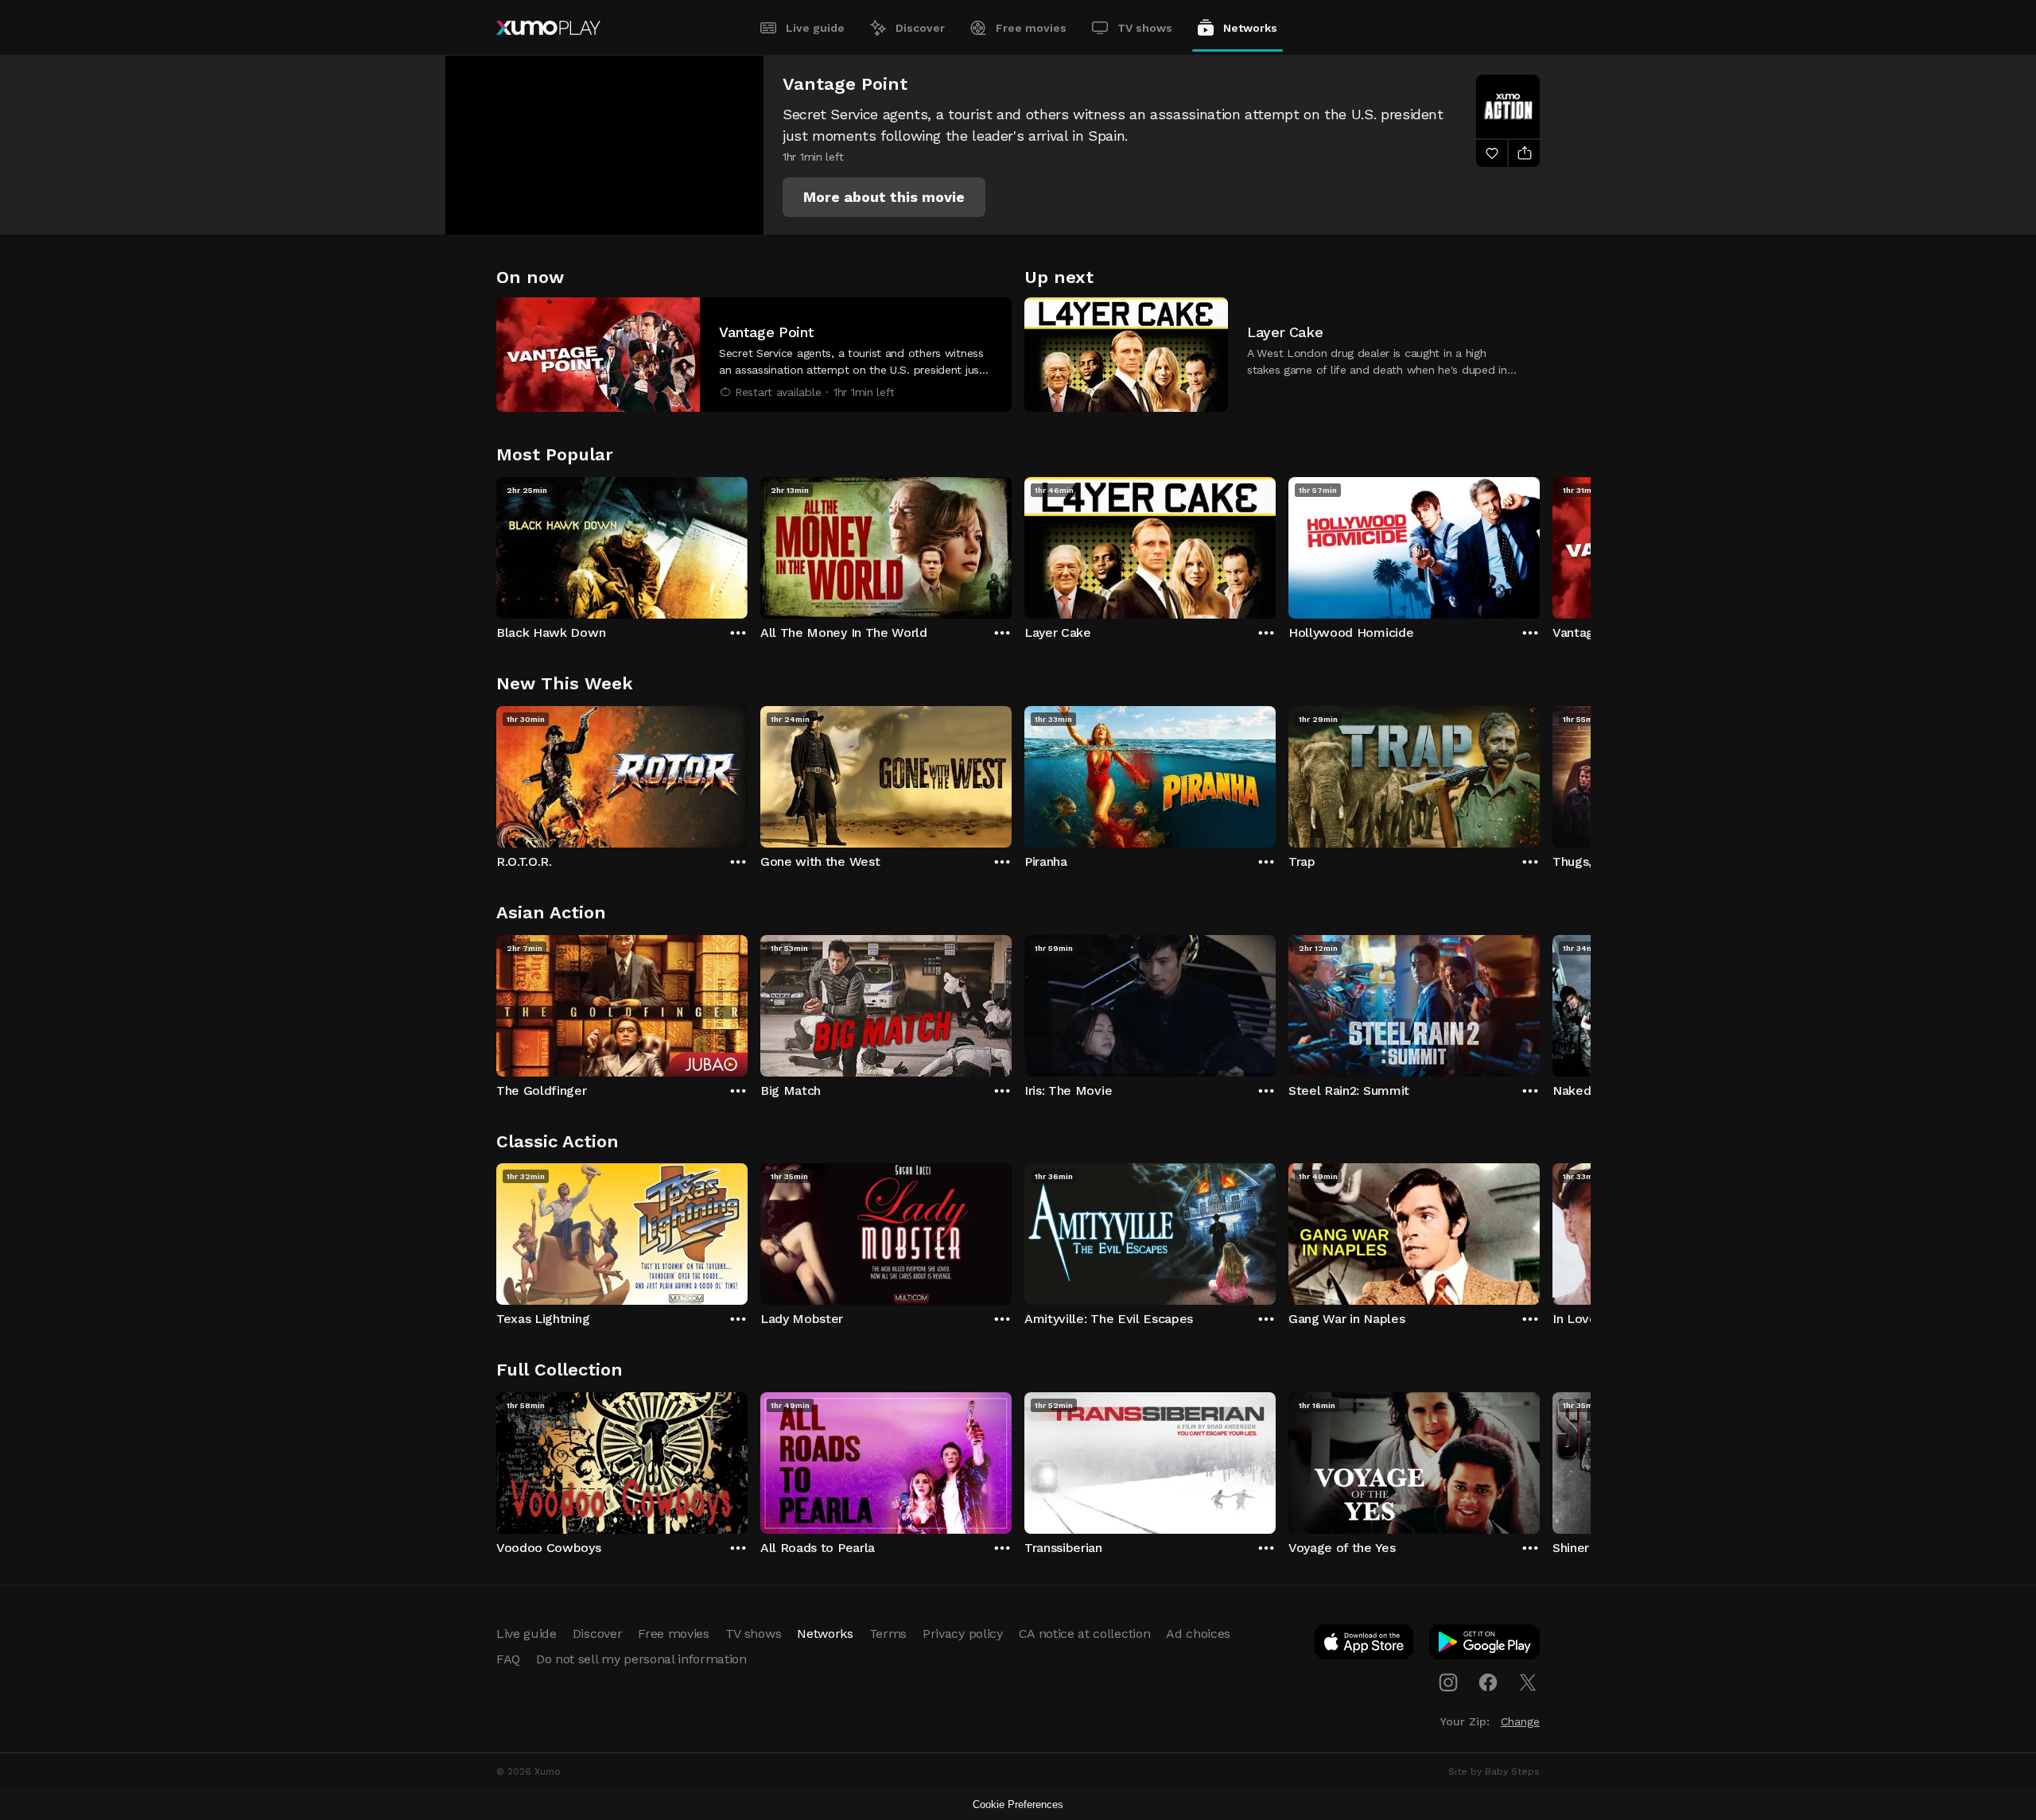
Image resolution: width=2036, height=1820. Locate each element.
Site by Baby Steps (1494, 1771)
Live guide (815, 28)
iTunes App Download (1365, 1645)
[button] (884, 197)
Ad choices (1198, 1634)
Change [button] (1520, 1721)
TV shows (1145, 28)
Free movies (1031, 28)
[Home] (548, 28)
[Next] (1540, 544)
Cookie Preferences (1018, 1804)
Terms (888, 1634)
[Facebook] (1488, 1682)
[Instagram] (1448, 1682)
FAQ (508, 1659)
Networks (1250, 28)
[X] (1528, 1682)
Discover (920, 28)
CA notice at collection (1085, 1634)
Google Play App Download (1485, 1645)
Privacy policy (963, 1634)
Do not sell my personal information (641, 1659)
